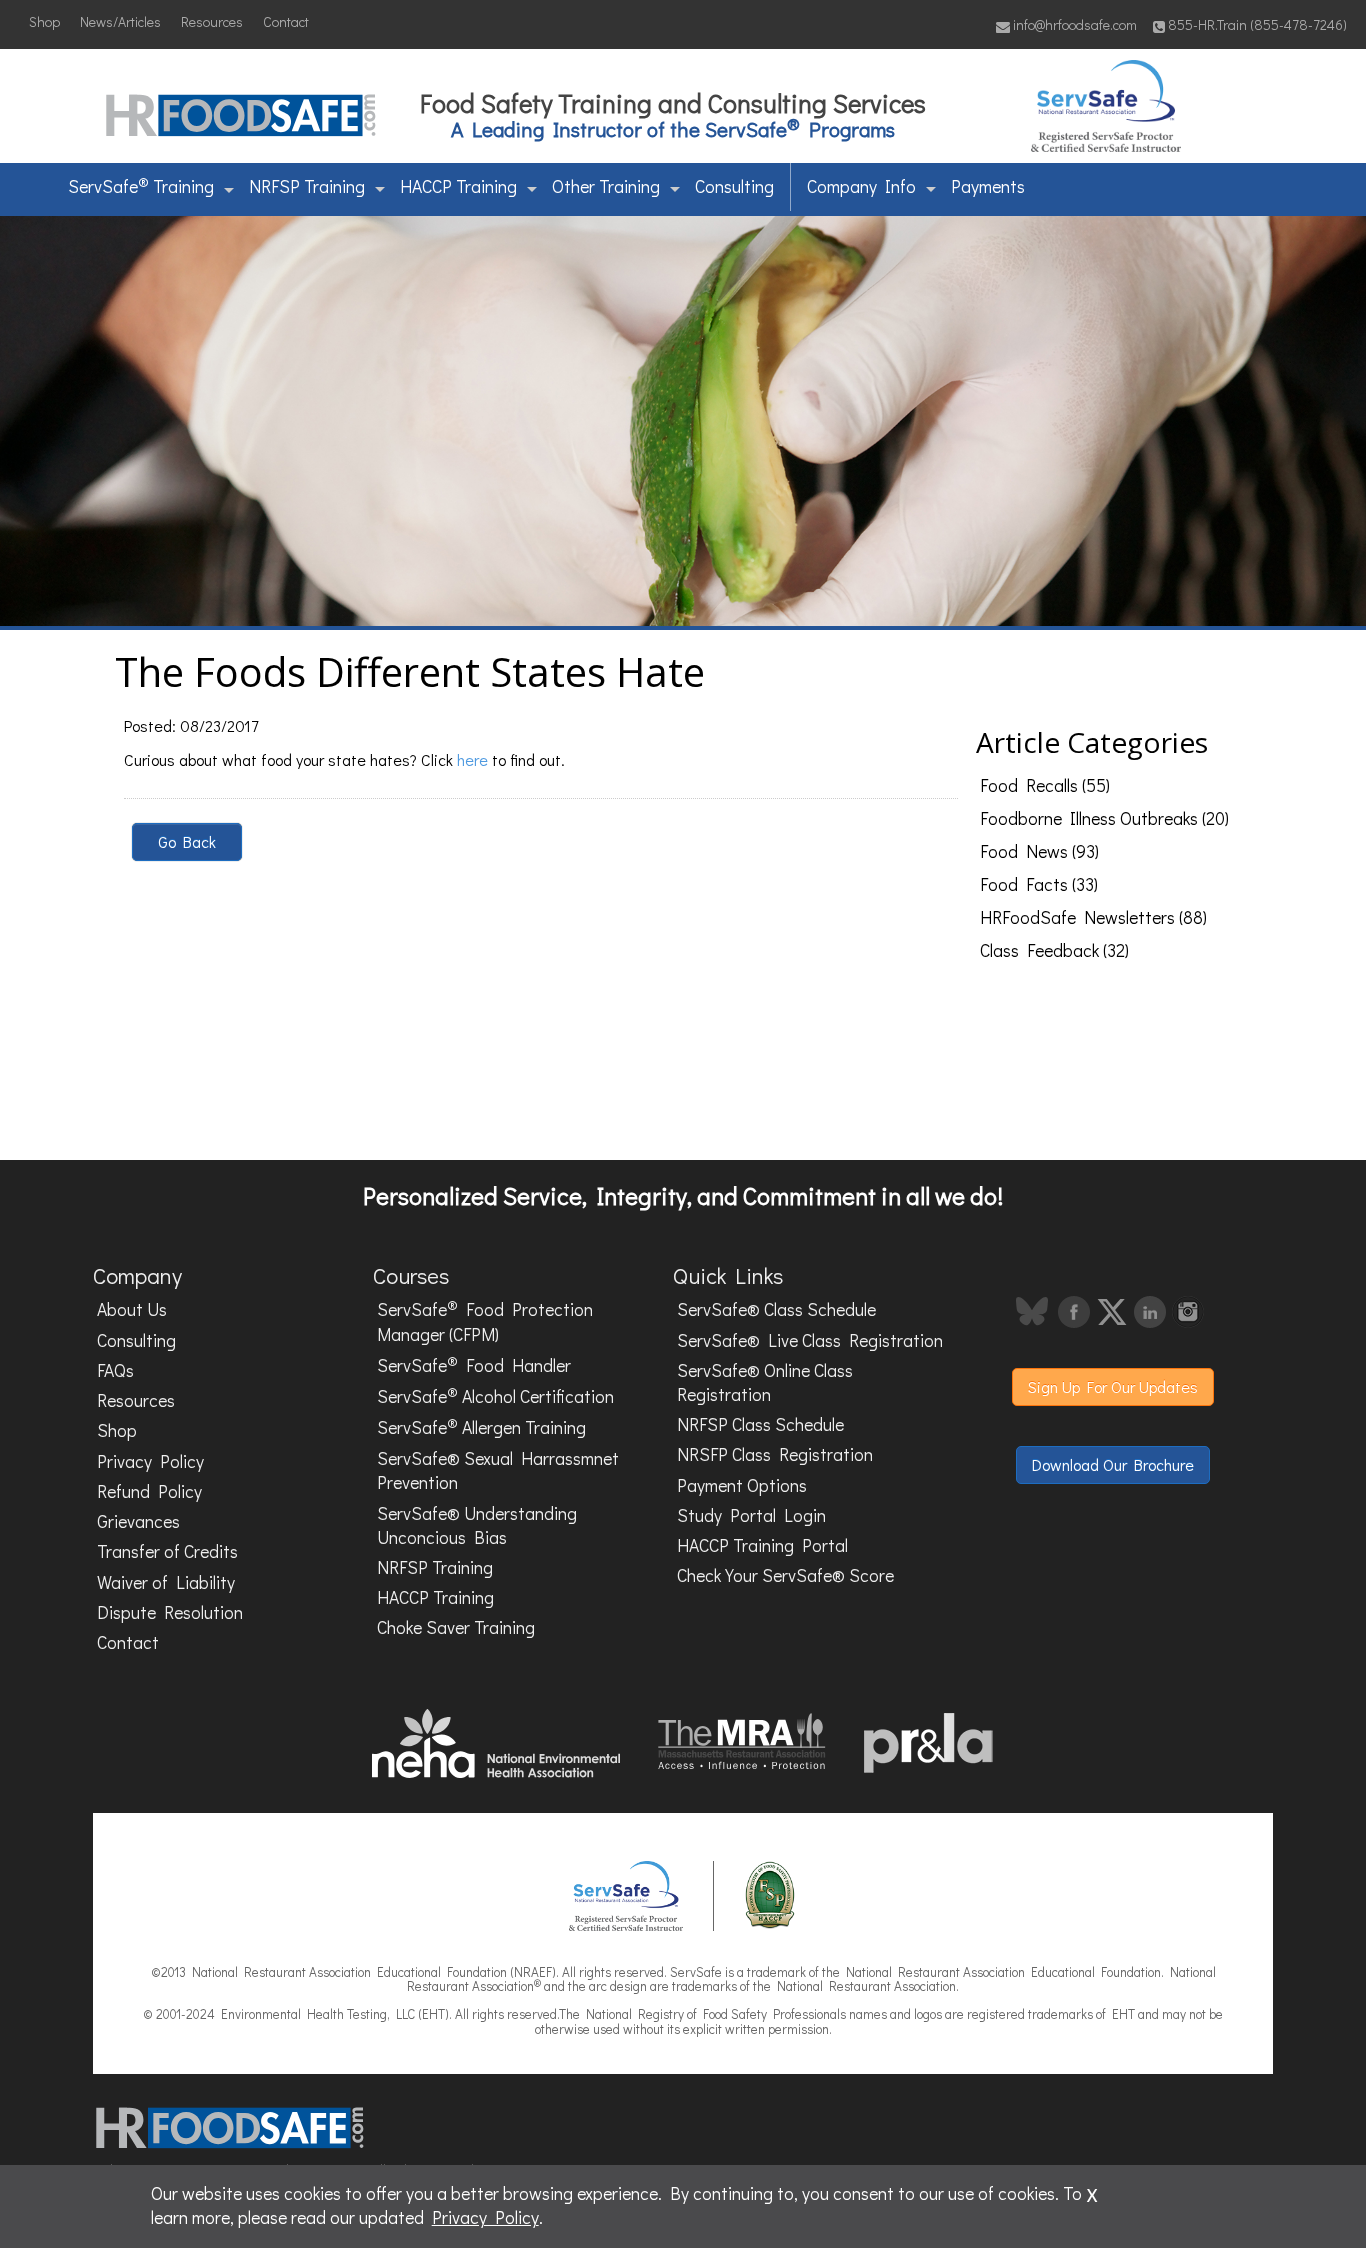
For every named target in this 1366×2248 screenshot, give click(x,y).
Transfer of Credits (167, 1551)
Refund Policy (149, 1491)
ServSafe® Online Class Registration (765, 1382)
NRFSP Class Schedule (760, 1424)
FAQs (115, 1370)
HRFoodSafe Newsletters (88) (1093, 917)
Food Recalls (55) (1045, 785)
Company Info (861, 186)
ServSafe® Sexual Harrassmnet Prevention (498, 1470)
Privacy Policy (150, 1461)
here (472, 759)
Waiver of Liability (166, 1582)
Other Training (606, 186)
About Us (132, 1309)
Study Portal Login (751, 1515)
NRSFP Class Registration (775, 1454)
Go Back (187, 841)
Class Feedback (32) (1054, 950)
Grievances (138, 1521)
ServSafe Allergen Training (481, 1426)
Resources (212, 21)
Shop (44, 21)
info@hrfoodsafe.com (1073, 24)
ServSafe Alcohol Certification (495, 1395)
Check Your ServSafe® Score (785, 1575)
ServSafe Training (141, 185)
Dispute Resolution (170, 1612)
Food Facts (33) (1039, 884)
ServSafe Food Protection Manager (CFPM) (485, 1321)
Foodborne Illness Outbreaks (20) (1104, 818)
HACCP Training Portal (762, 1545)
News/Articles (120, 21)
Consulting (734, 186)
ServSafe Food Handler (474, 1364)
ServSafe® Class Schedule (776, 1309)
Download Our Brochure (1113, 1464)
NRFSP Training (307, 186)
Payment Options (742, 1485)
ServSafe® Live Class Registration (810, 1340)
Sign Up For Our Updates (1113, 1386)
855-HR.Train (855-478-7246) (1257, 24)
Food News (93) (1039, 851)
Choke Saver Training (456, 1627)
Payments (988, 186)
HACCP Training (458, 186)
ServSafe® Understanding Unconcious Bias (477, 1525)
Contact (286, 21)
